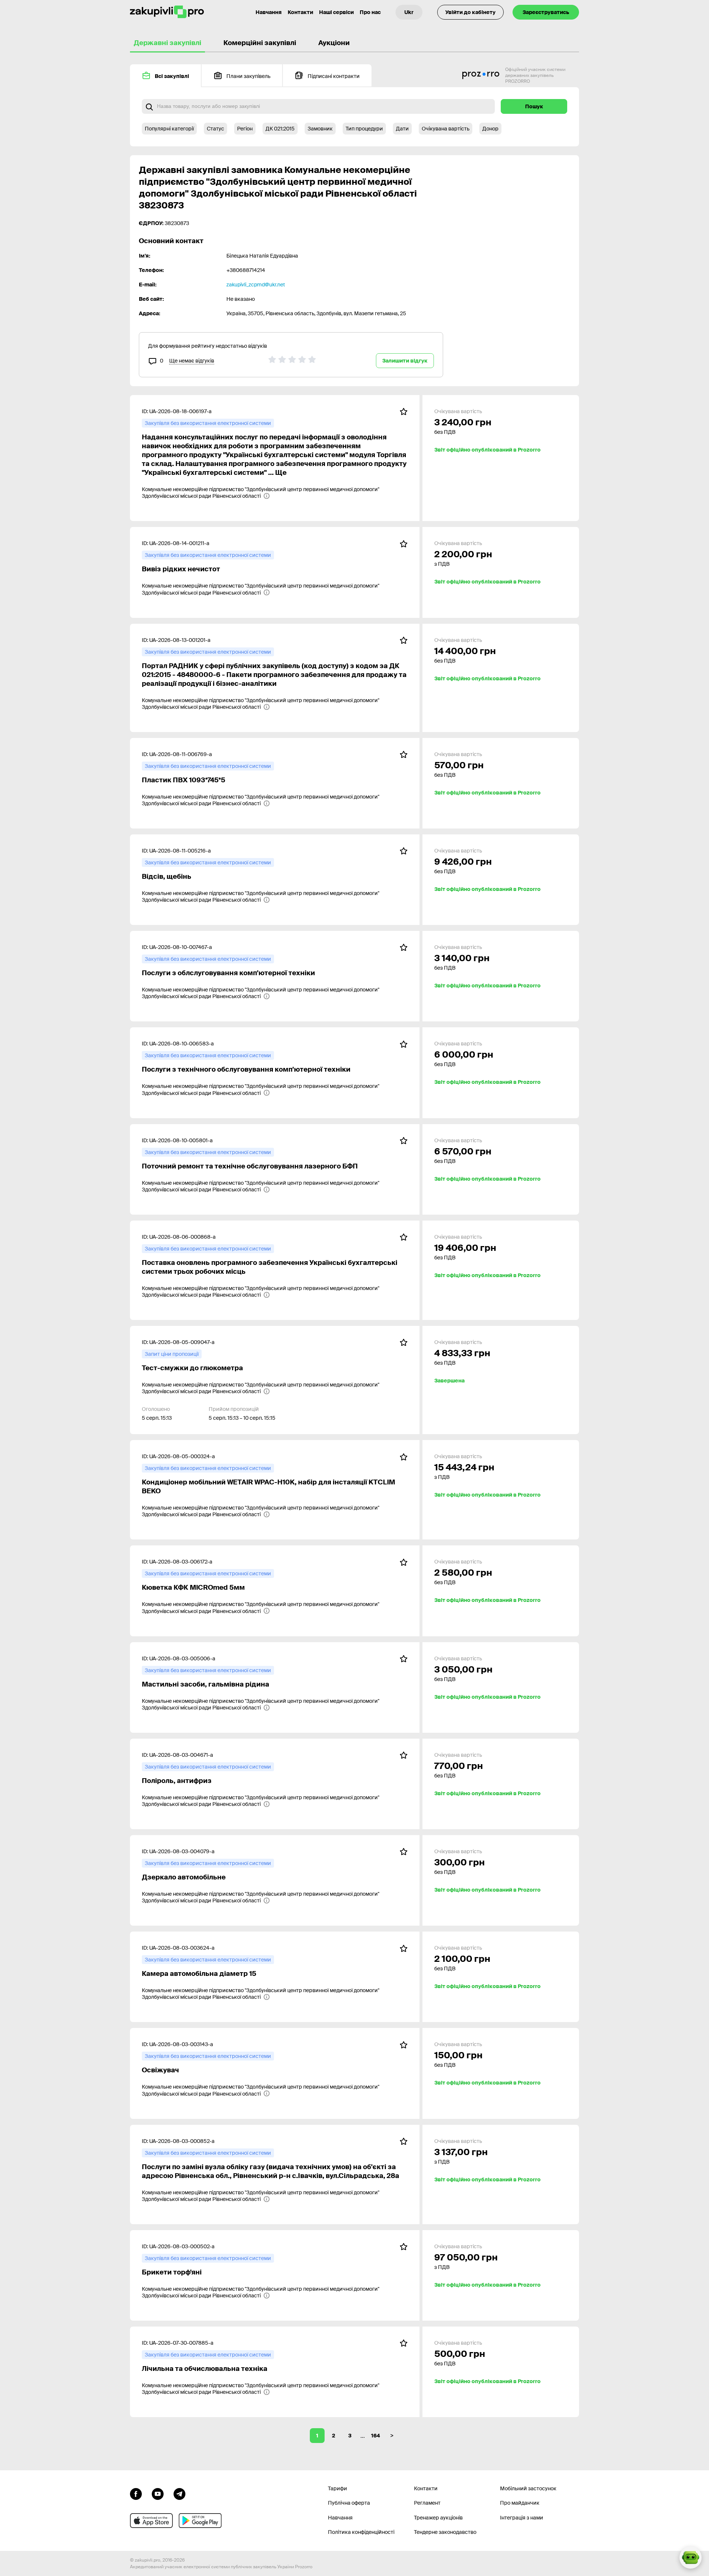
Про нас (370, 12)
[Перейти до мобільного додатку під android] (200, 2521)
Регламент (427, 2503)
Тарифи (338, 2488)
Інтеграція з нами (522, 2518)
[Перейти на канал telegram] (179, 2493)
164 (376, 2436)
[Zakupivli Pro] (167, 12)
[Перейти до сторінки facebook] (136, 2493)
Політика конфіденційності (361, 2532)
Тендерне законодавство (445, 2532)
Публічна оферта (349, 2503)
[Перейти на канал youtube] (158, 2493)
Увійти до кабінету (470, 12)
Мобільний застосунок (528, 2488)
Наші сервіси (336, 12)
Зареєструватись (546, 12)
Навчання (269, 12)
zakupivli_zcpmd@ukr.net (256, 285)
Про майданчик (520, 2503)
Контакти (300, 12)
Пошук (534, 106)
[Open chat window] (691, 2558)
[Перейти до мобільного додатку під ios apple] (151, 2521)
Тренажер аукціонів (438, 2518)
